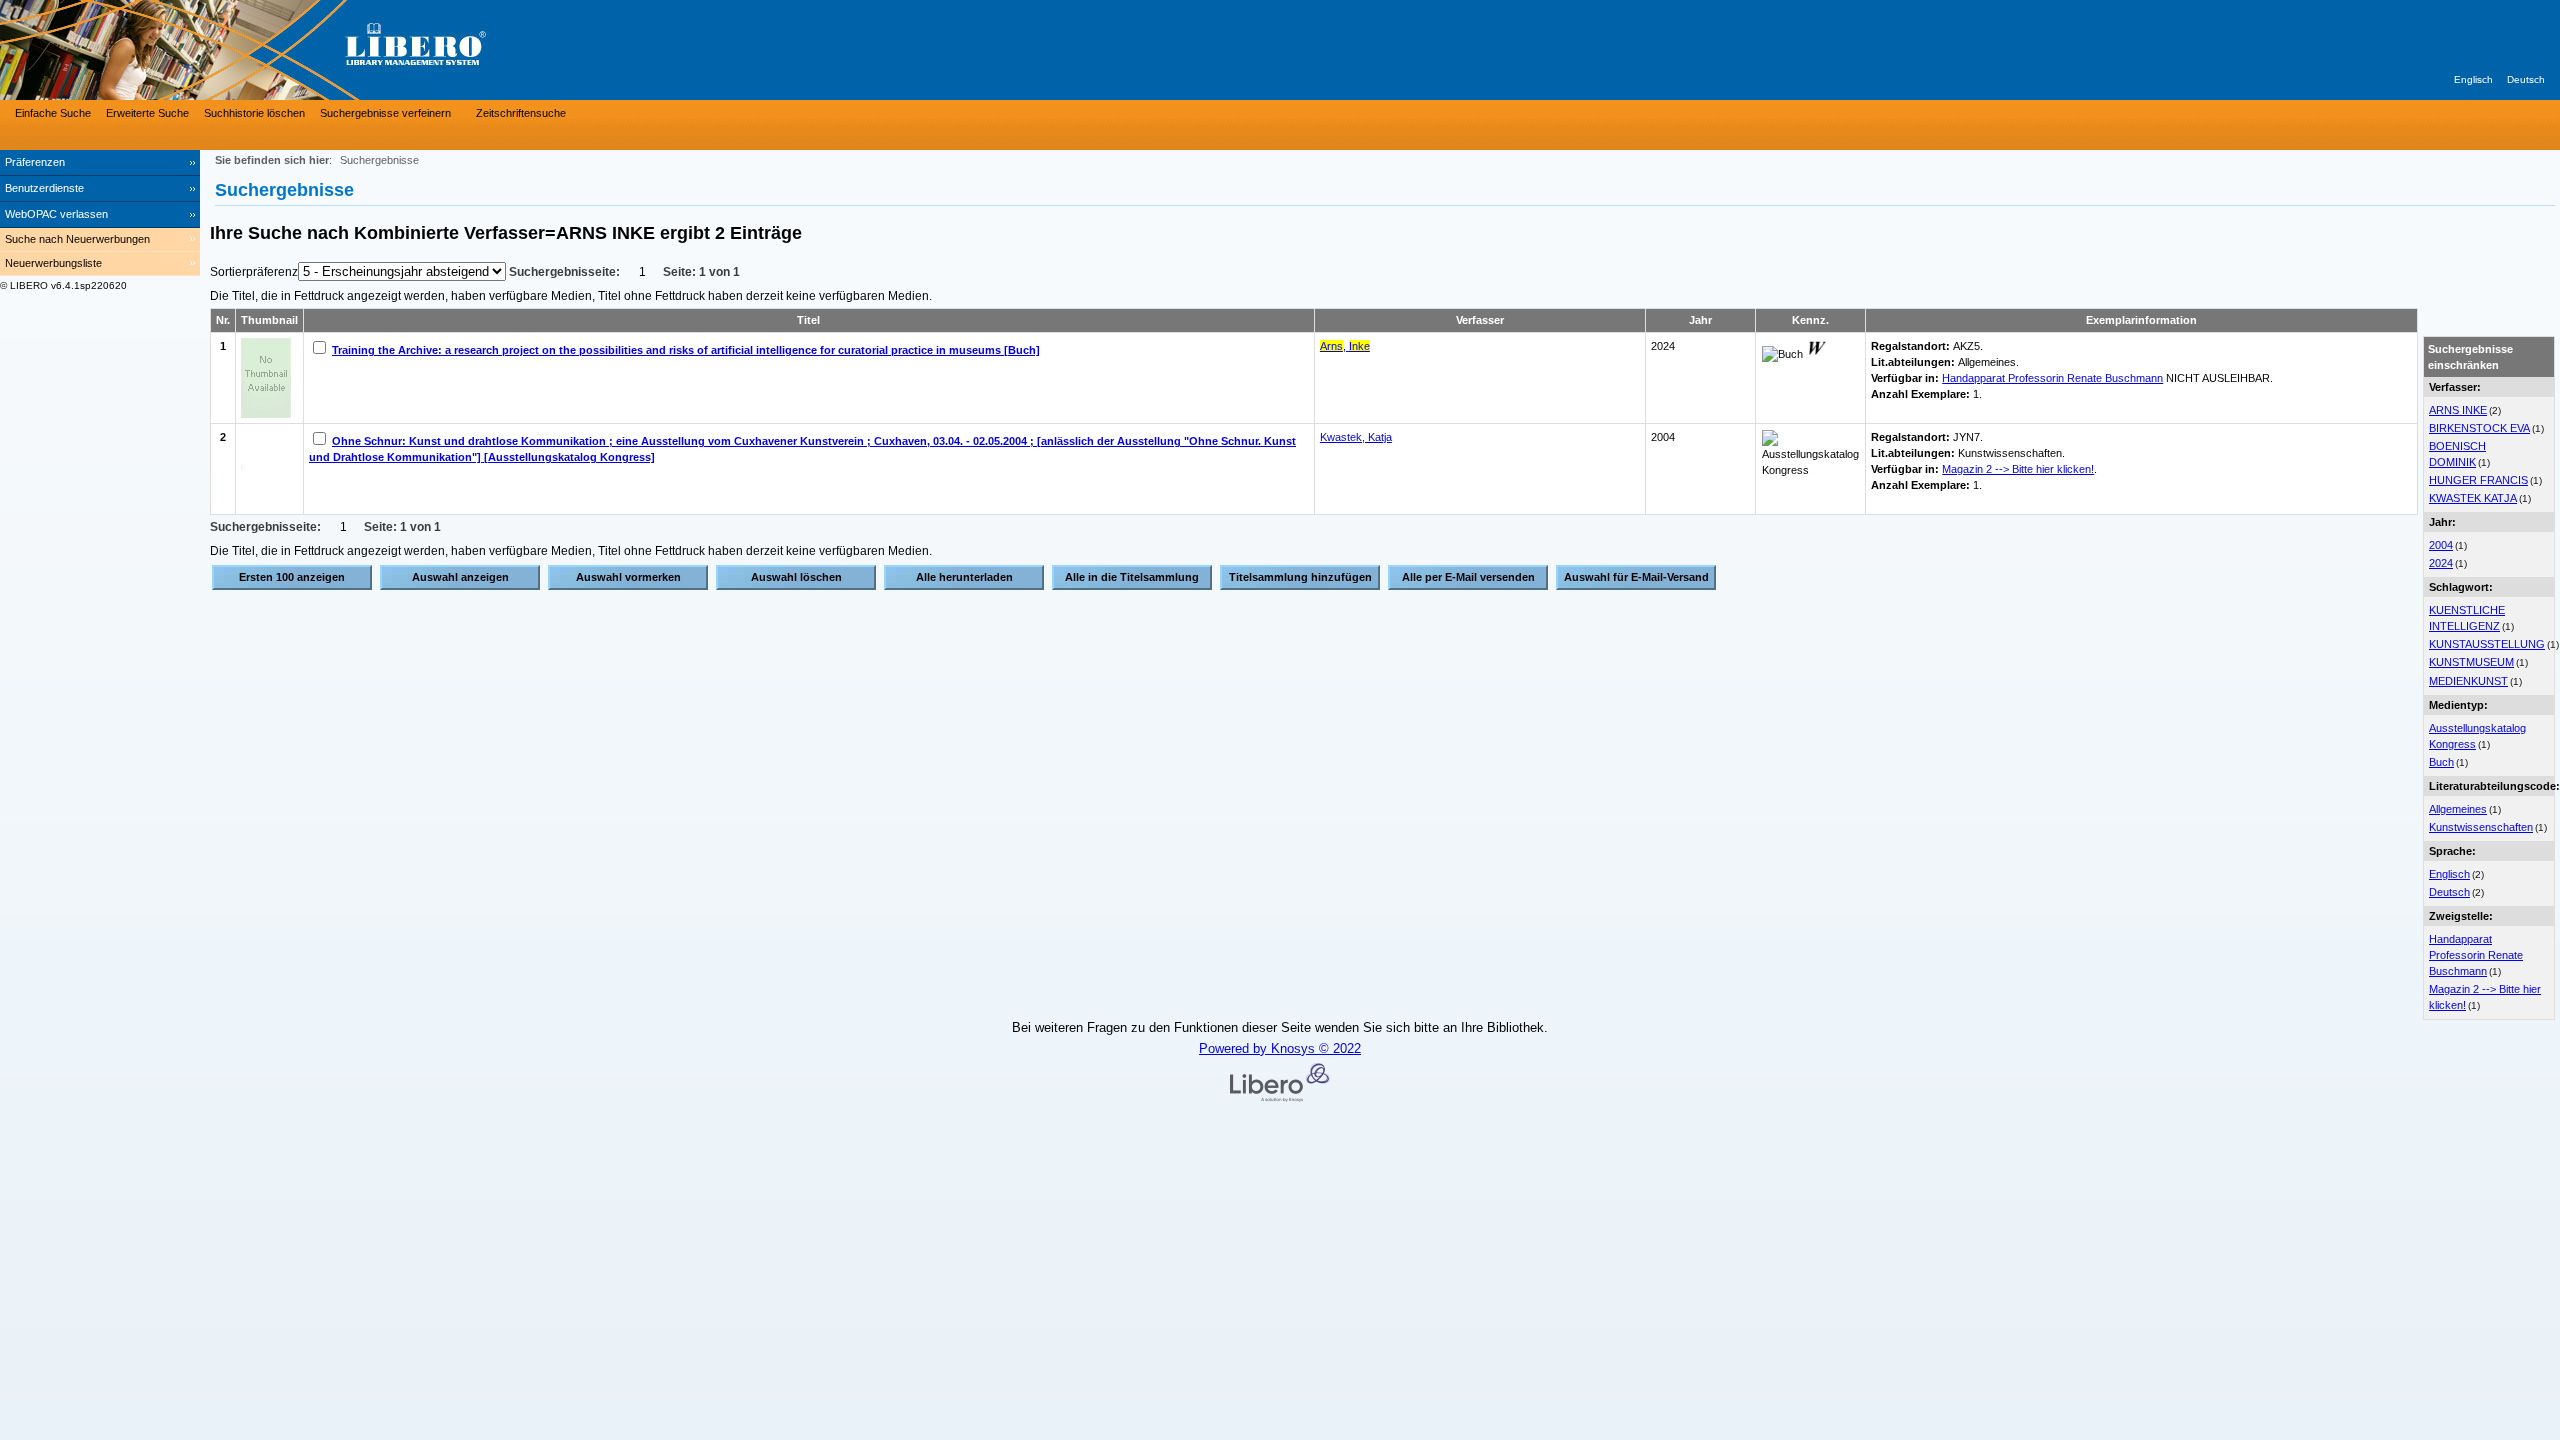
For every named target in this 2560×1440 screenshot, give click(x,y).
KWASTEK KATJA (2473, 498)
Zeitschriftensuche (521, 113)
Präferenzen (35, 162)
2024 (2441, 563)
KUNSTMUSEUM (2471, 662)
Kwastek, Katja (1356, 437)
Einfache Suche (53, 113)
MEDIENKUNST (2468, 681)
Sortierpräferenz (254, 272)
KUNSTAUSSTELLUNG (2487, 644)
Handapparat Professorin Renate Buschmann (2476, 955)
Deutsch (2526, 79)
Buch (2441, 762)
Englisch (2473, 79)
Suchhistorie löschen (254, 113)
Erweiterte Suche (147, 113)
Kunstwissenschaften (2481, 827)
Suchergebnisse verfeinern (385, 113)
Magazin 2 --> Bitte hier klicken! (2018, 469)
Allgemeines (2458, 809)
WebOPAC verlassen (56, 214)
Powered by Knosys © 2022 (1280, 1048)
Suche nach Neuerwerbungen (77, 239)
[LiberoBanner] (300, 50)
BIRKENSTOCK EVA (2479, 428)
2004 (2441, 545)
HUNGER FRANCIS (2478, 480)
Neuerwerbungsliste (53, 263)
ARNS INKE (2458, 410)
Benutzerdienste (44, 188)
